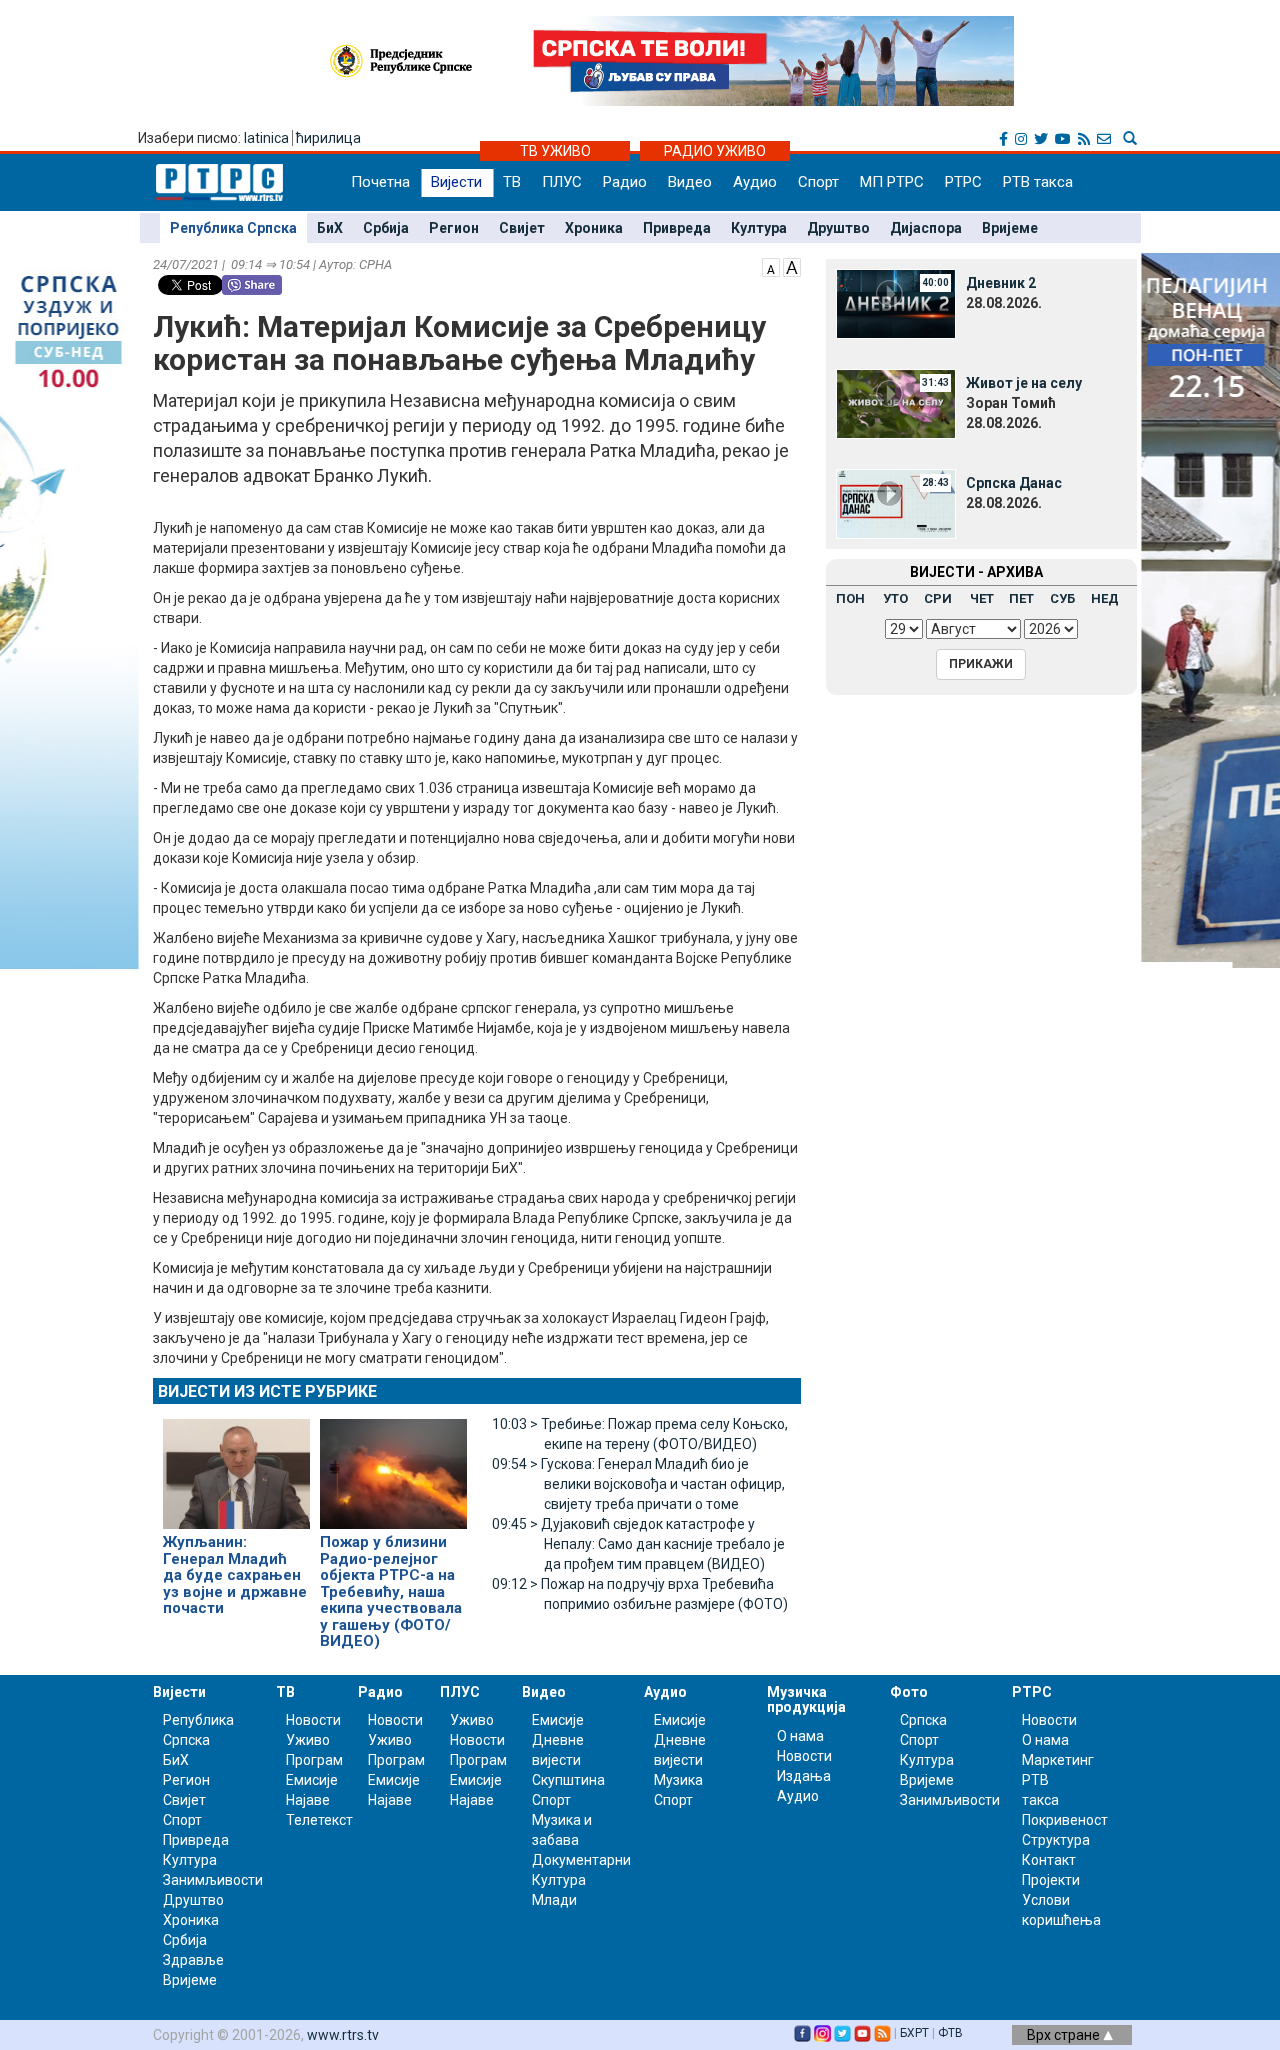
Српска (923, 1720)
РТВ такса (1038, 182)
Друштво (838, 228)
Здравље (193, 1960)
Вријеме (1010, 228)
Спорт (818, 182)
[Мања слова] (771, 266)
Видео (690, 182)
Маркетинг (1058, 1760)
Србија (386, 228)
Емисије (312, 1780)
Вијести (456, 182)
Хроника (594, 228)
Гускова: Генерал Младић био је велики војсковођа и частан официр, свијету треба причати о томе (638, 1484)
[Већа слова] (792, 266)
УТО (895, 598)
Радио (625, 182)
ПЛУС (562, 182)
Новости (313, 1720)
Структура (1056, 1840)
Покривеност (1065, 1820)
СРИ (938, 598)
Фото (909, 1692)
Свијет (522, 228)
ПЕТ (1021, 598)
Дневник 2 (1001, 283)
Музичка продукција (806, 1699)
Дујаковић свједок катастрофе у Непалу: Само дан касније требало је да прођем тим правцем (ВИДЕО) (638, 1544)
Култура (759, 228)
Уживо (308, 1740)
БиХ (330, 228)
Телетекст (319, 1820)
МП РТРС (892, 182)
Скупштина (568, 1780)
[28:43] (896, 503)
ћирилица (328, 138)
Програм (314, 1760)
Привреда (677, 228)
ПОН (850, 598)
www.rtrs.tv (343, 2035)
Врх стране (1065, 2035)
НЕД (1105, 598)
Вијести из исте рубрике (267, 1391)
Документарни (581, 1860)
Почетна (380, 182)
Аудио (755, 182)
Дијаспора (926, 228)
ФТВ (950, 2033)
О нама (800, 1736)
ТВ (512, 182)
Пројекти (1051, 1880)
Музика (678, 1780)
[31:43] (896, 403)
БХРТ (914, 2033)
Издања (804, 1776)
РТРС (963, 182)
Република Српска (233, 228)
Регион (454, 228)
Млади (554, 1900)
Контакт (1049, 1860)
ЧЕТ (982, 598)
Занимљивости (213, 1880)
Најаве (308, 1800)
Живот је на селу (1024, 383)
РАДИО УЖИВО (715, 151)
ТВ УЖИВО (555, 151)
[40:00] (896, 303)
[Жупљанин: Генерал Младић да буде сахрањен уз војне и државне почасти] (236, 1465)
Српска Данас (1014, 483)
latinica (266, 138)
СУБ (1062, 598)
